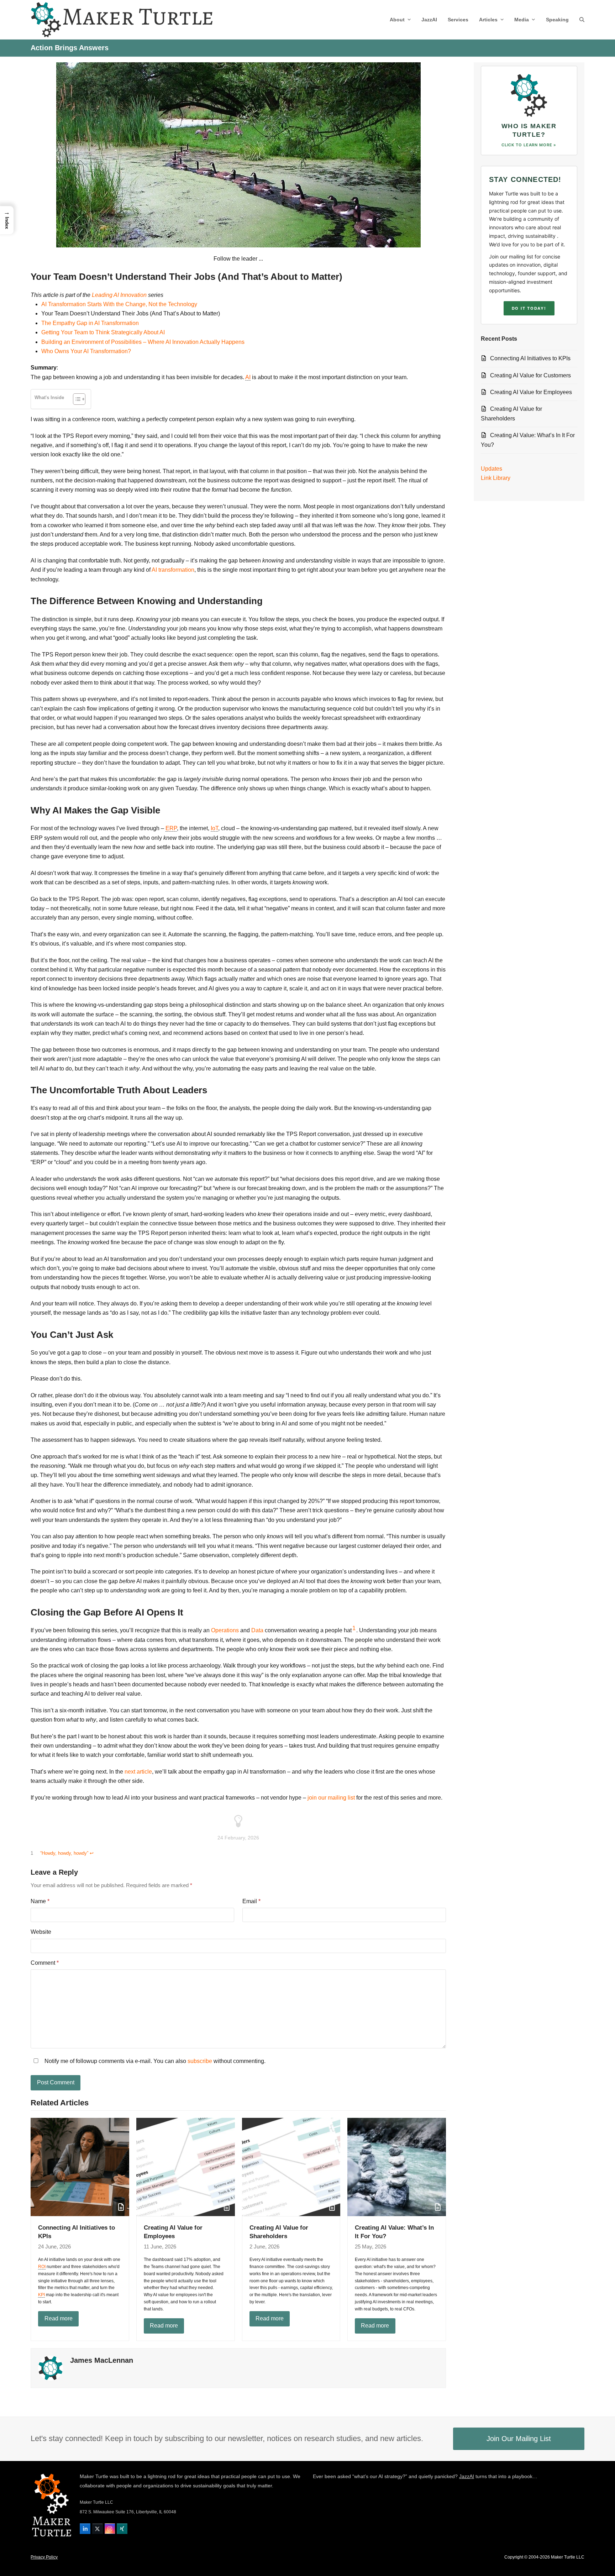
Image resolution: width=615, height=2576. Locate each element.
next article (138, 1772)
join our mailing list (331, 1798)
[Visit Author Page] (51, 2368)
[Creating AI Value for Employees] (186, 2166)
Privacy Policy (44, 2557)
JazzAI (467, 2476)
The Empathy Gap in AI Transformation (90, 323)
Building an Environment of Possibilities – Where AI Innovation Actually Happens (143, 342)
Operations (225, 1630)
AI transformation (173, 570)
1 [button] (354, 1628)
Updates (492, 469)
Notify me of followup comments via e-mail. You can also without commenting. (154, 2061)
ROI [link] (42, 2267)
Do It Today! (529, 308)
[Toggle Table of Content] (76, 399)
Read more (59, 2318)
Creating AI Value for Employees (531, 392)
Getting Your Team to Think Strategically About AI (103, 332)
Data (257, 1630)
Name (40, 1901)
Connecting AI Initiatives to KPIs (530, 358)
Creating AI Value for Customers (530, 375)
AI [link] (248, 377)
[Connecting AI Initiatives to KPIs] (80, 2166)
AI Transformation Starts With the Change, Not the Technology (119, 304)
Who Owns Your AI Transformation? (86, 351)
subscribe (200, 2061)
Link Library (496, 478)
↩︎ (92, 1853)
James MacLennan (102, 2360)
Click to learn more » (529, 145)
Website (41, 1932)
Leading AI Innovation (119, 295)
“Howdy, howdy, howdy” (64, 1853)
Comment (45, 1963)
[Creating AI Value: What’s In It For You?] (397, 2166)
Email (251, 1901)
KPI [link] (41, 2295)
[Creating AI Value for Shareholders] (291, 2166)
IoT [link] (214, 828)
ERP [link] (171, 828)
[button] (582, 20)
